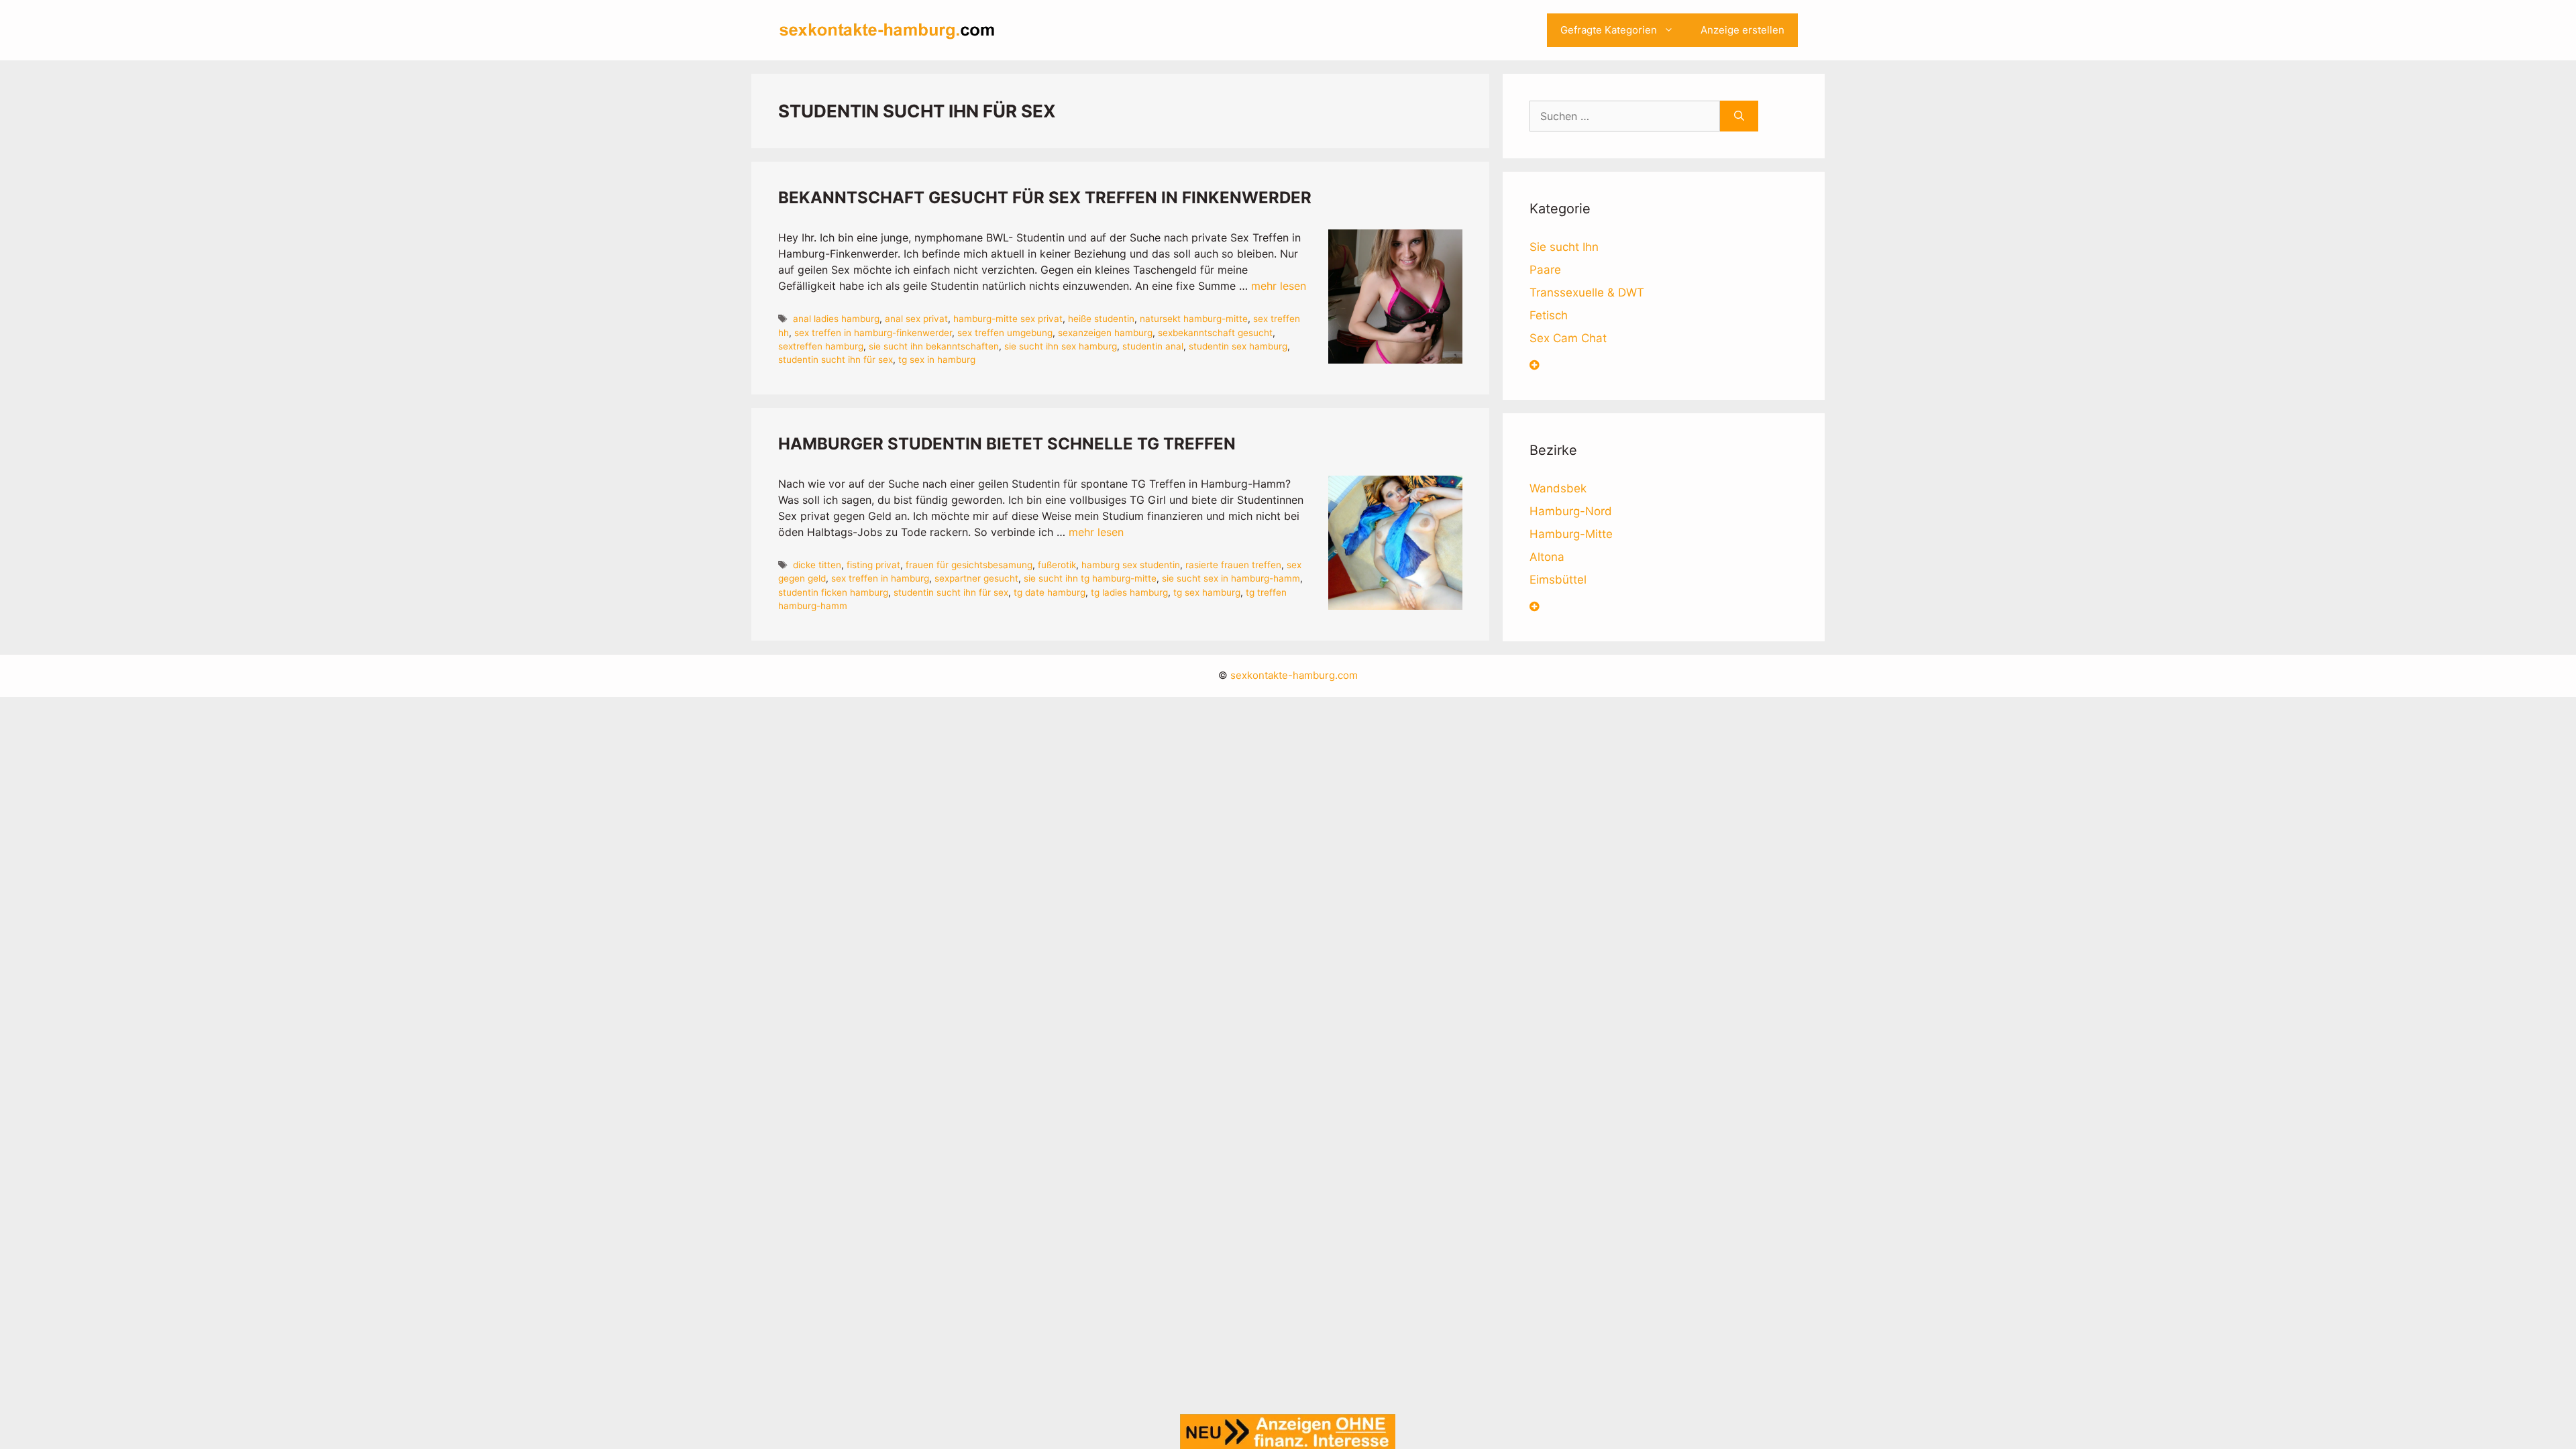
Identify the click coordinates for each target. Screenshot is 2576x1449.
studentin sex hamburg (1238, 346)
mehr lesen (1279, 286)
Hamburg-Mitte (1571, 534)
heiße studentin (1101, 319)
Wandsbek (1558, 488)
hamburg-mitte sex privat (1008, 319)
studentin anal (1153, 346)
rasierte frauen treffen (1233, 565)
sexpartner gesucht (976, 578)
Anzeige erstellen (1742, 30)
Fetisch (1549, 315)
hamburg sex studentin (1131, 565)
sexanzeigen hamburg (1105, 333)
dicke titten (817, 565)
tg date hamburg (1050, 592)
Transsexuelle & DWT (1587, 292)
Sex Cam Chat (1568, 338)
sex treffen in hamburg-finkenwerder (873, 333)
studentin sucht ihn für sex (836, 360)
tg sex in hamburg (937, 360)
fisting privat (873, 565)
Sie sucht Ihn (1564, 247)
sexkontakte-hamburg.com (1294, 675)
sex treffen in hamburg (880, 578)
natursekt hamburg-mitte (1194, 319)
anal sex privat (916, 319)
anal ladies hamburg (836, 319)
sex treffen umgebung (1005, 333)
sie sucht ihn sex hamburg (1061, 346)
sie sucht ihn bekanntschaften (934, 346)
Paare (1545, 270)
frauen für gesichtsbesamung (969, 565)
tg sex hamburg (1207, 592)
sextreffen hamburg (821, 346)
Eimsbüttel (1558, 580)
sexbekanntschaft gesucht (1215, 333)
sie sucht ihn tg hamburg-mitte (1090, 578)
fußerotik (1057, 565)
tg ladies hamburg (1129, 592)
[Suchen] (1739, 116)
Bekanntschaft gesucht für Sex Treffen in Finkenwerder (1045, 198)
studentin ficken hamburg (833, 592)
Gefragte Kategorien (1609, 30)
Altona (1547, 557)
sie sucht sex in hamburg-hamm (1231, 578)
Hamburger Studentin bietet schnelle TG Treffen (1007, 444)
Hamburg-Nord (1571, 511)
